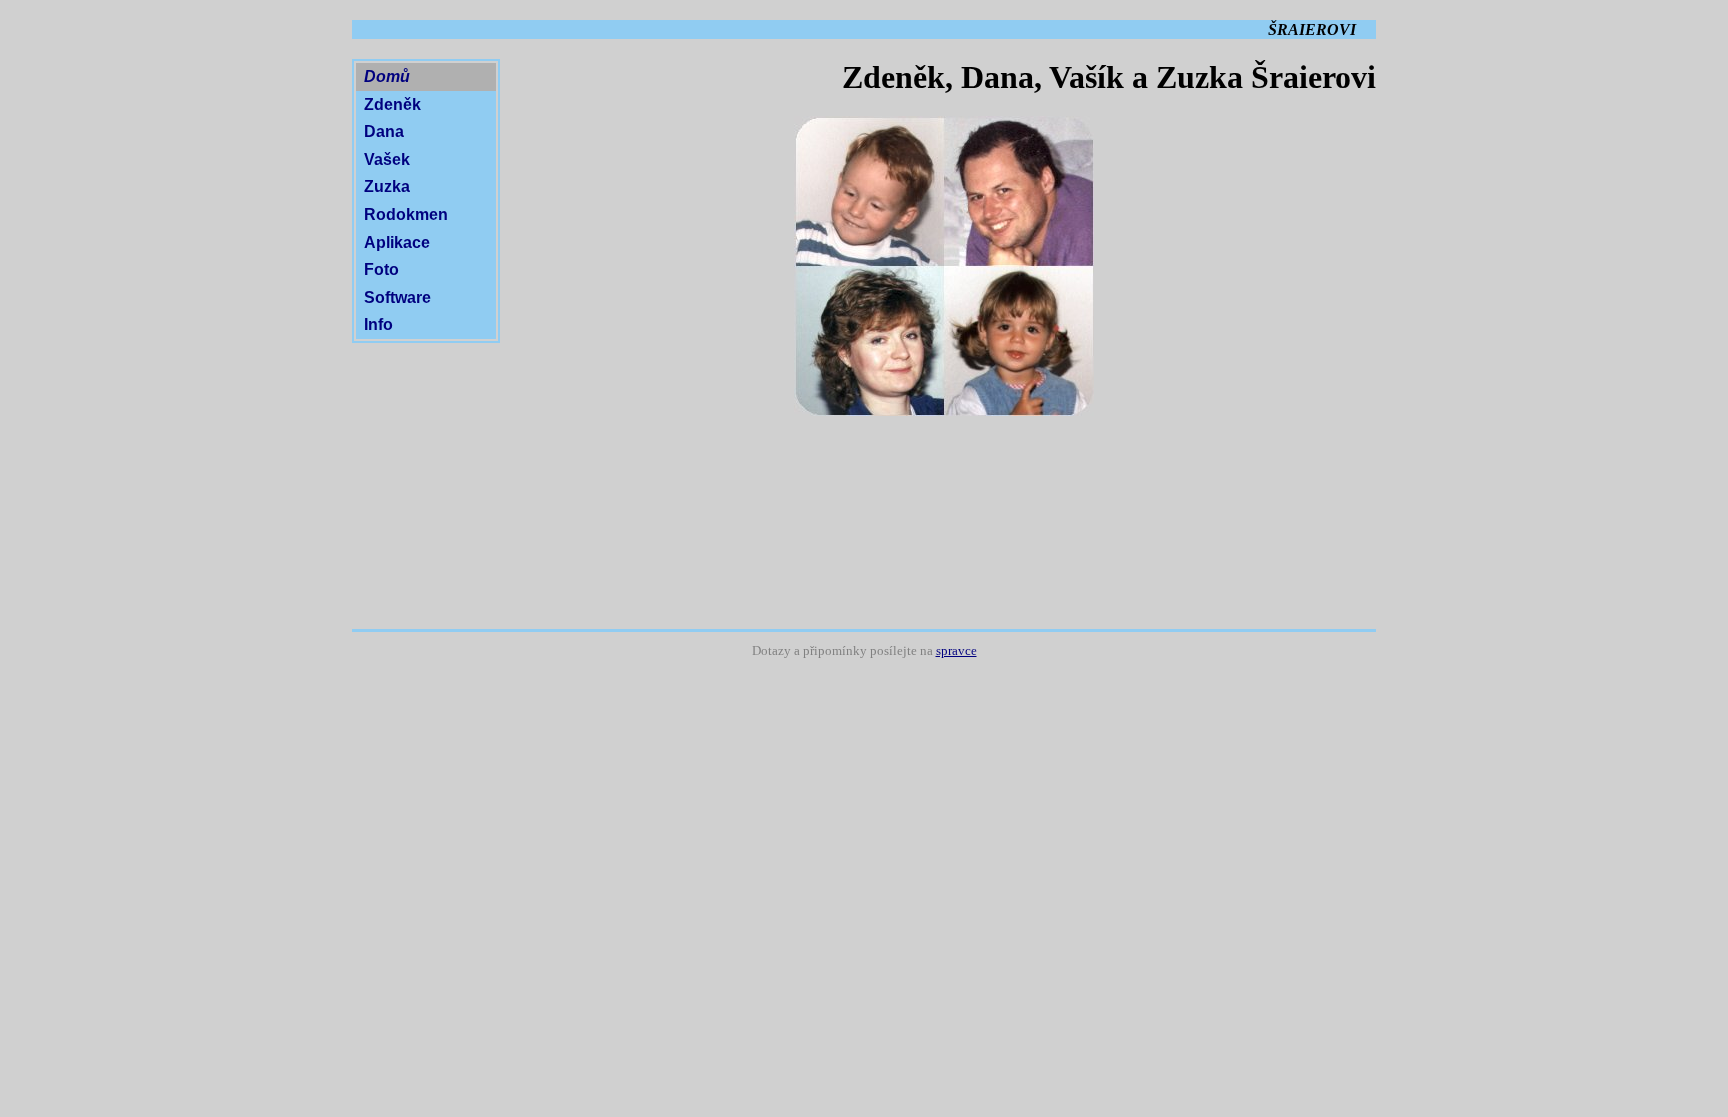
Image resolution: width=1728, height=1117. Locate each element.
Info (378, 324)
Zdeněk (392, 104)
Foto (381, 269)
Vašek (387, 159)
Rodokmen (406, 214)
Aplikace (397, 242)
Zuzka (387, 186)
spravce (956, 651)
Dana (384, 131)
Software (397, 297)
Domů (387, 76)
